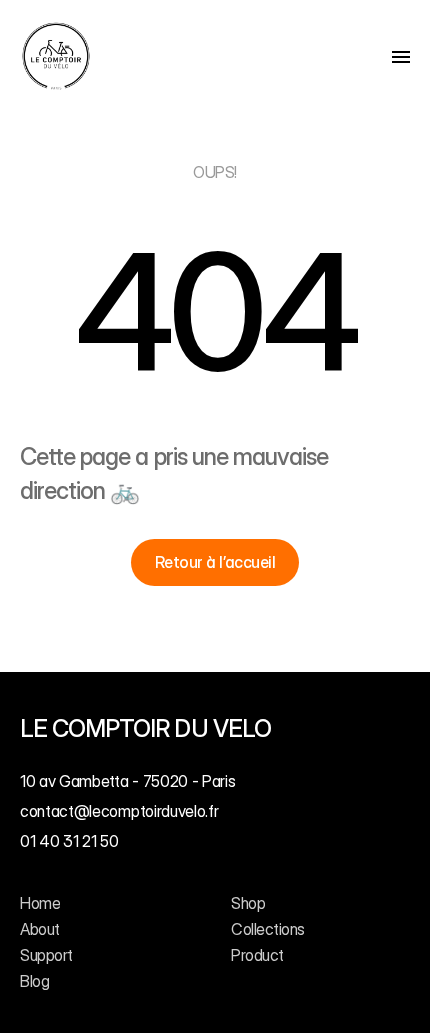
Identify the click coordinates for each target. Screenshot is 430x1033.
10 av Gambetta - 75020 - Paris (127, 781)
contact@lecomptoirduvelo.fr (119, 811)
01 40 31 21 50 (69, 842)
